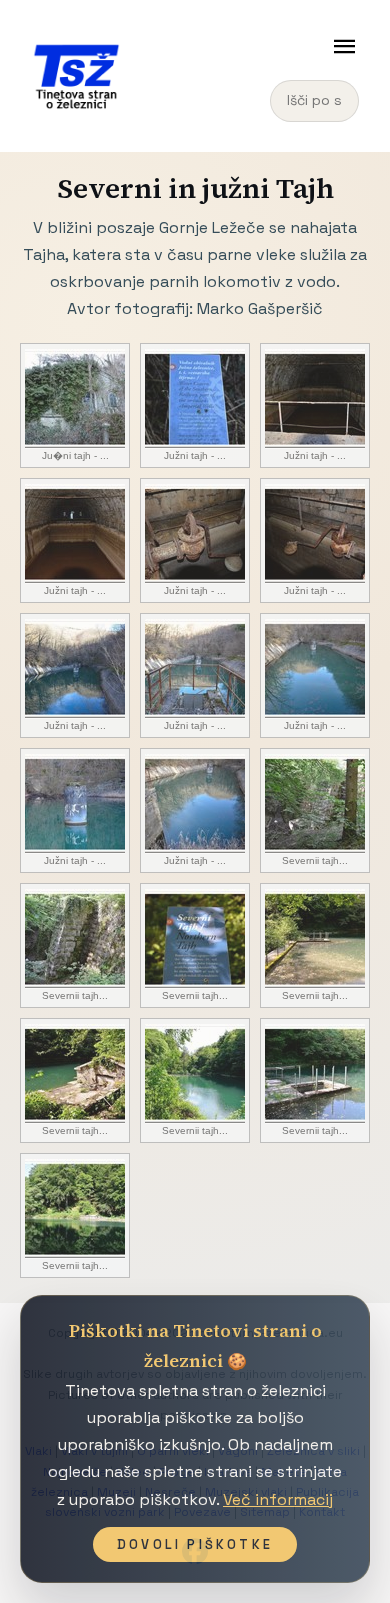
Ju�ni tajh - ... (75, 455)
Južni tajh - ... (195, 455)
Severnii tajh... (315, 860)
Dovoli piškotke (195, 1544)
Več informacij (278, 1499)
